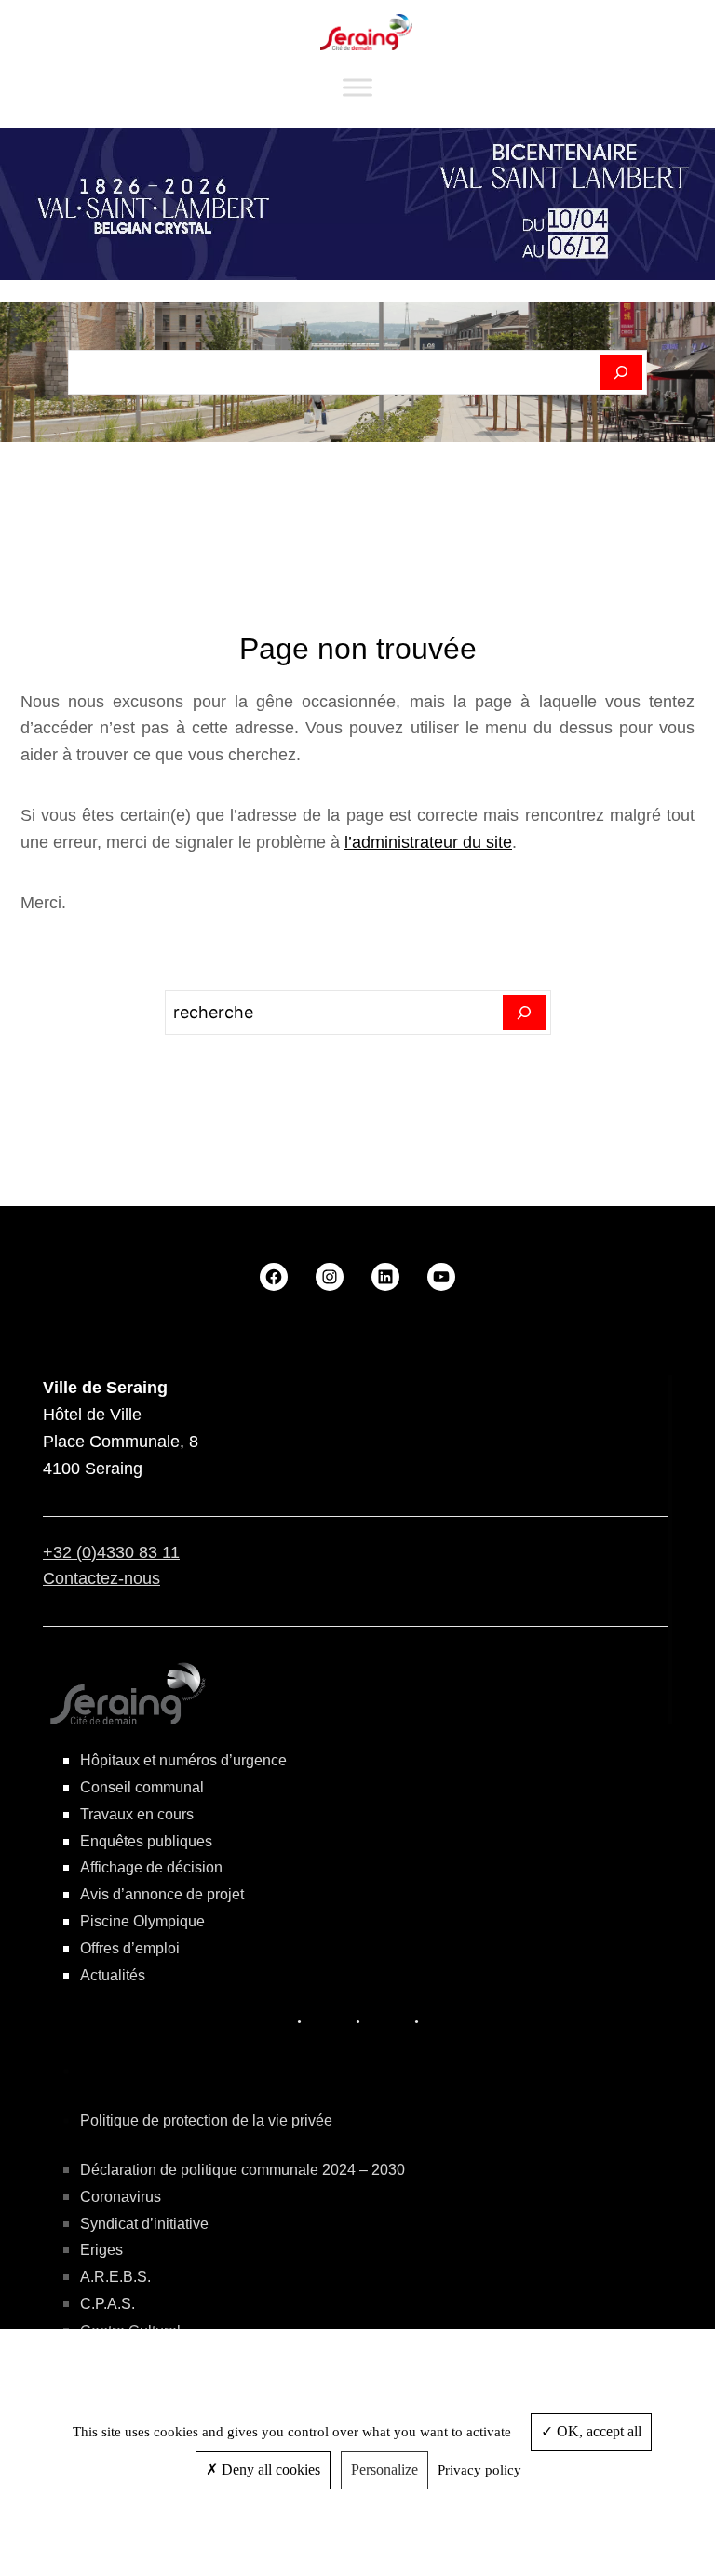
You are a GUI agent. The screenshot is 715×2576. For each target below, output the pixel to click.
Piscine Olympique (142, 1921)
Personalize (384, 2469)
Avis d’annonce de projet (162, 1894)
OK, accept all (597, 2431)
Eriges (101, 2250)
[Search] (525, 1013)
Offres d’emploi (130, 1948)
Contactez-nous (101, 1578)
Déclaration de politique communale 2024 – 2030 (243, 2170)
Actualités (113, 1975)
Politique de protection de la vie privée (206, 2120)
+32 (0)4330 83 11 (111, 1552)
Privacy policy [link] (479, 2470)
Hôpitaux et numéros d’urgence (183, 1760)
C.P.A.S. (108, 2304)
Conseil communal (142, 1787)
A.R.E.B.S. (115, 2277)
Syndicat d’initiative (144, 2224)
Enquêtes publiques (146, 1841)
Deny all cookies (269, 2469)
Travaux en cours (137, 1814)
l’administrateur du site (428, 842)
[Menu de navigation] (357, 88)
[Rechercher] (621, 372)
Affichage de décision (151, 1867)
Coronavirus (121, 2197)
